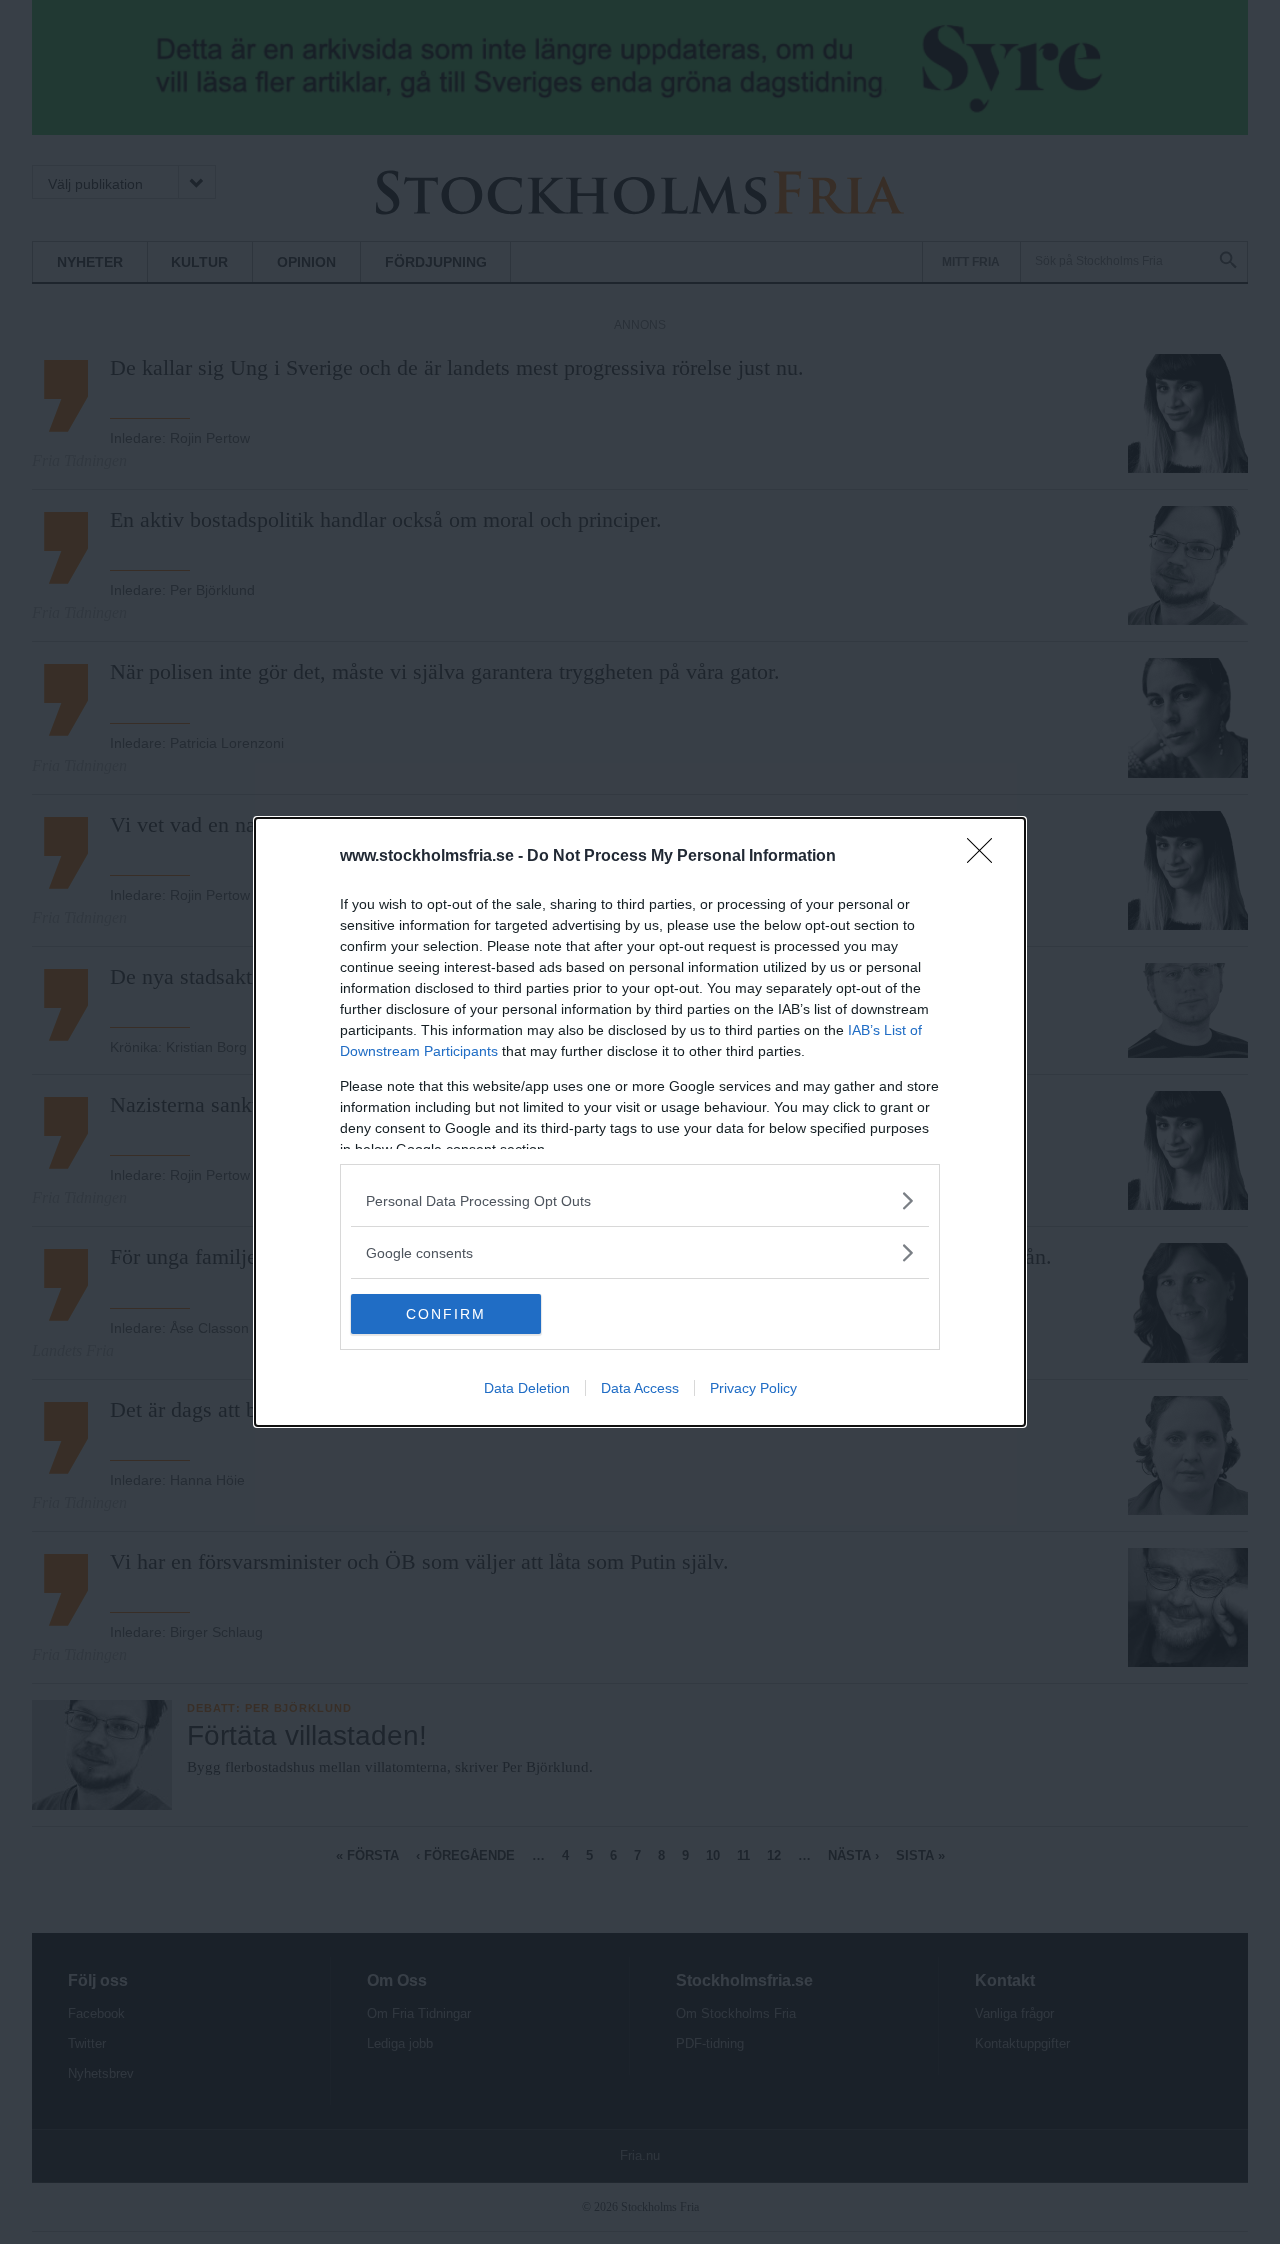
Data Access (640, 1388)
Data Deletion (527, 1388)
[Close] (986, 857)
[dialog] (640, 1122)
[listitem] (640, 1200)
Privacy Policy (753, 1388)
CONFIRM (446, 1314)
